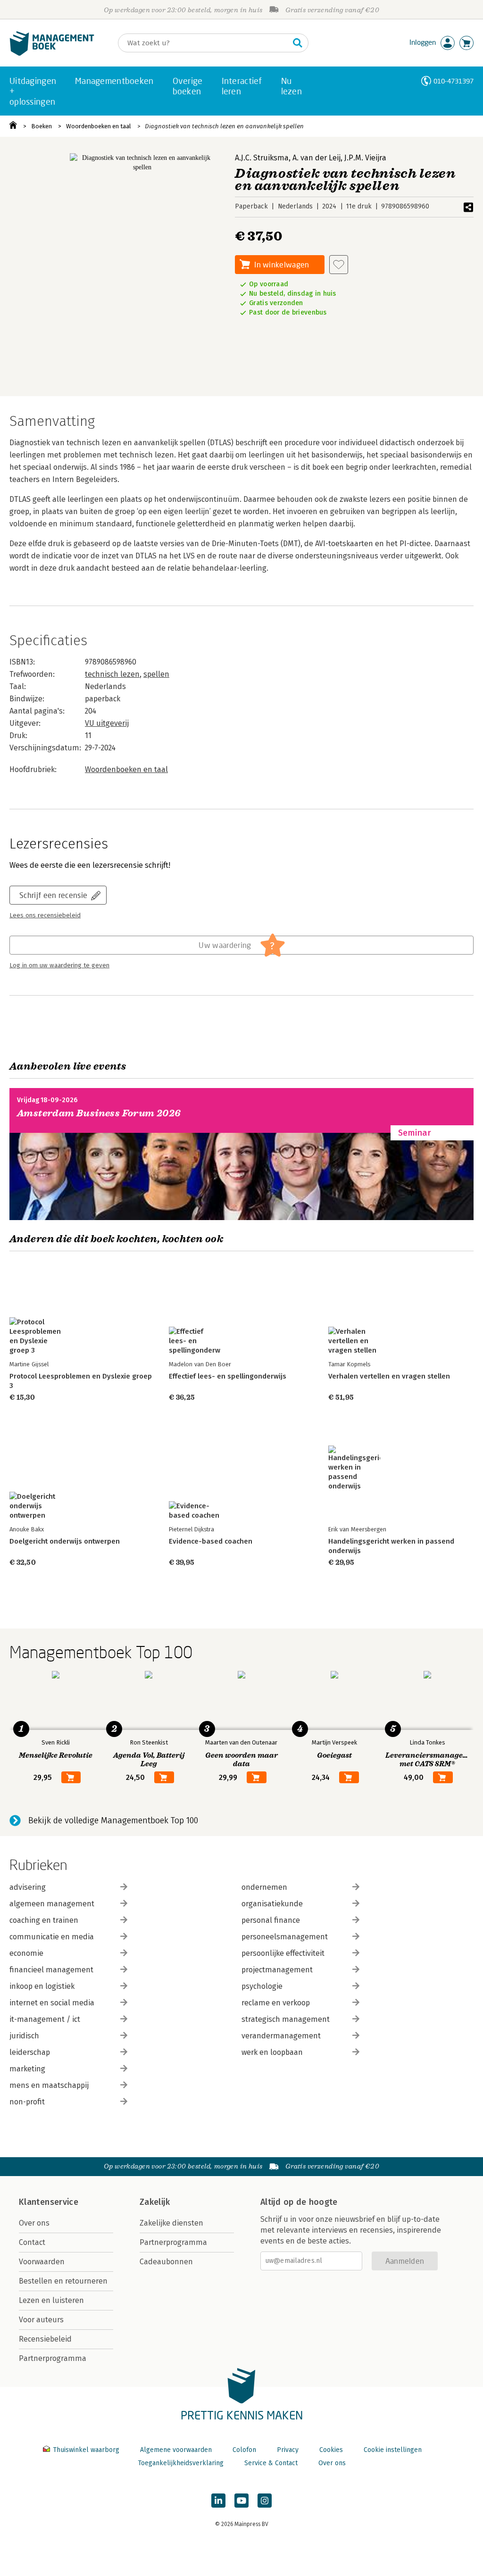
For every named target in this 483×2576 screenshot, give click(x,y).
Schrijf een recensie (53, 895)
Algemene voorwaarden (176, 2450)
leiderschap (30, 2052)
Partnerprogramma (53, 2358)
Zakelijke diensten (171, 2223)
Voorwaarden (42, 2262)
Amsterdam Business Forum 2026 (99, 1113)
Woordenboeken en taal (99, 126)
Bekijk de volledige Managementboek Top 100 (113, 1820)
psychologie (262, 1986)
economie (26, 1953)
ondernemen (264, 1887)
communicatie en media (52, 1937)
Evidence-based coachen (211, 1541)
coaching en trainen (44, 1920)
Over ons (34, 2223)
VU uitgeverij (107, 723)
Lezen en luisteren (51, 2300)
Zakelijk (155, 2202)
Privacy (288, 2450)
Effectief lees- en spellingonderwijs (228, 1376)
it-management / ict (45, 2019)
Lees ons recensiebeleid (45, 915)
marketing (27, 2069)
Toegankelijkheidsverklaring (181, 2463)
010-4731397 (454, 81)
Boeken (42, 126)
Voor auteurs (41, 2320)
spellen (156, 674)
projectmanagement (277, 1970)
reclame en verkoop (276, 2003)
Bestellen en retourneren (63, 2281)
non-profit (27, 2102)
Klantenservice (49, 2202)
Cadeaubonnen (166, 2262)
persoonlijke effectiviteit (283, 1953)
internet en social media (52, 2003)
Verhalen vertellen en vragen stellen (389, 1376)
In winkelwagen (282, 264)
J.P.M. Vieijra (365, 158)
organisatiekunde (272, 1904)
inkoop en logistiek (42, 1986)
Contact (32, 2242)
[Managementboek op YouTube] (241, 2501)
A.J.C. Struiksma (262, 158)
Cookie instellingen (393, 2450)
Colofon (244, 2450)
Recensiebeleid (45, 2339)
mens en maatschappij (49, 2085)
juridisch (24, 2036)
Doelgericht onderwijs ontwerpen (65, 1541)
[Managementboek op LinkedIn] (218, 2501)
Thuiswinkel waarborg (86, 2450)
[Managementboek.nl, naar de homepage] (52, 54)
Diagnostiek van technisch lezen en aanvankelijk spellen (224, 126)
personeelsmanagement (285, 1937)
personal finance (271, 1920)
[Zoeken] (298, 43)
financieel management (51, 1970)
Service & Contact (271, 2463)
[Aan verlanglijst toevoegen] (339, 265)
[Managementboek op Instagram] (265, 2501)
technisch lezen (112, 674)
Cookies (331, 2450)
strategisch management (286, 2019)
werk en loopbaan (272, 2052)
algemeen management (52, 1904)
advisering (28, 1887)
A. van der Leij (316, 158)
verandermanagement (281, 2036)
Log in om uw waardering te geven (59, 965)
